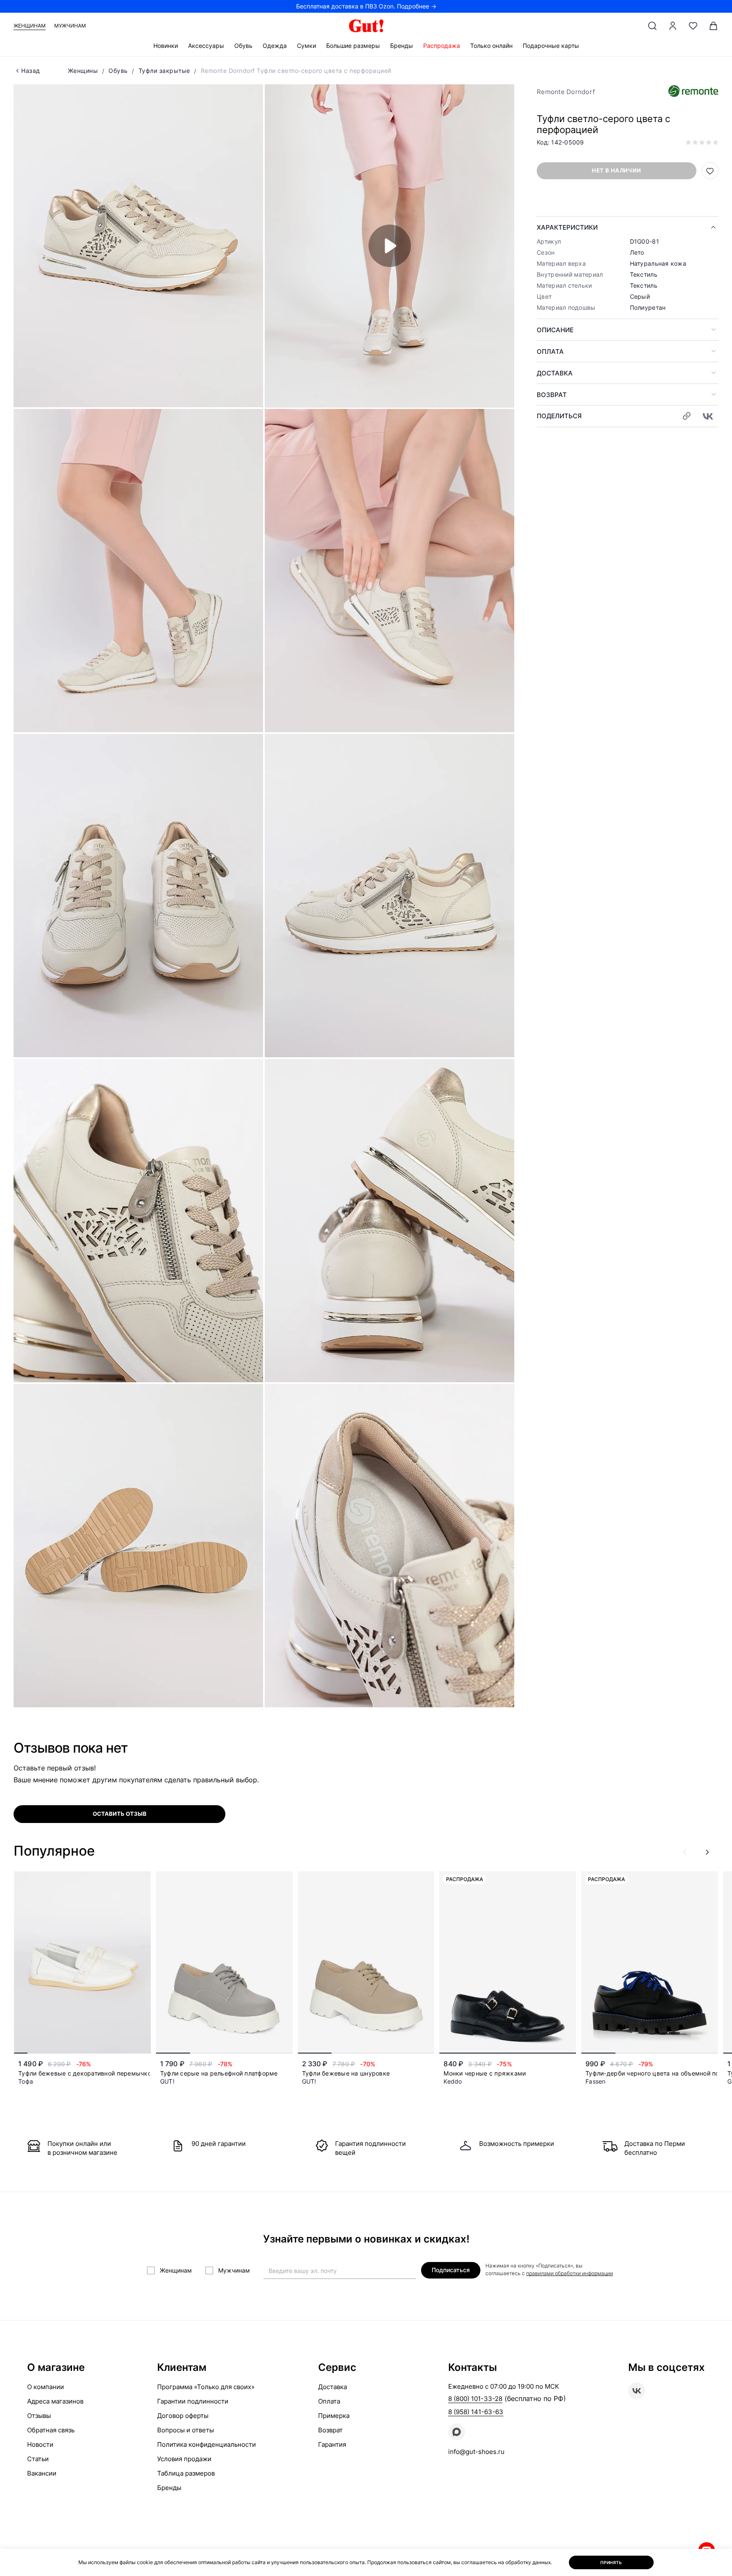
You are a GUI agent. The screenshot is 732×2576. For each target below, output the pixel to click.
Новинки (166, 46)
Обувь (243, 46)
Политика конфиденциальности (207, 2444)
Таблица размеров (186, 2473)
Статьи (38, 2459)
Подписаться (451, 2270)
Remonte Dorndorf (566, 92)
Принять (611, 2562)
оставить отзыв (120, 1814)
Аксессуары (206, 46)
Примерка (334, 2416)
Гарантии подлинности (193, 2401)
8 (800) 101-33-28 (475, 2399)
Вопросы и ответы (186, 2430)
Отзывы (39, 2416)
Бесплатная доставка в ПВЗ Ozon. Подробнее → (366, 6)
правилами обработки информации (570, 2273)
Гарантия (332, 2444)
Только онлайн (491, 46)
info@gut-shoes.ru (476, 2452)
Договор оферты (183, 2416)
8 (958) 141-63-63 (476, 2412)
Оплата (550, 352)
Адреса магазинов (55, 2401)
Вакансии (42, 2473)
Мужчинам (70, 26)
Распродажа (442, 46)
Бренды (402, 46)
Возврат (552, 395)
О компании (46, 2387)
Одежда (275, 46)
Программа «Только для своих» (206, 2387)
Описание (555, 330)
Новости (40, 2444)
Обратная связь (51, 2430)
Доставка (555, 373)
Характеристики (567, 227)
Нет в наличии (616, 170)
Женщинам (30, 26)
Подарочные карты (551, 46)
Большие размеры (353, 46)
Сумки (306, 46)
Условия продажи (184, 2459)
